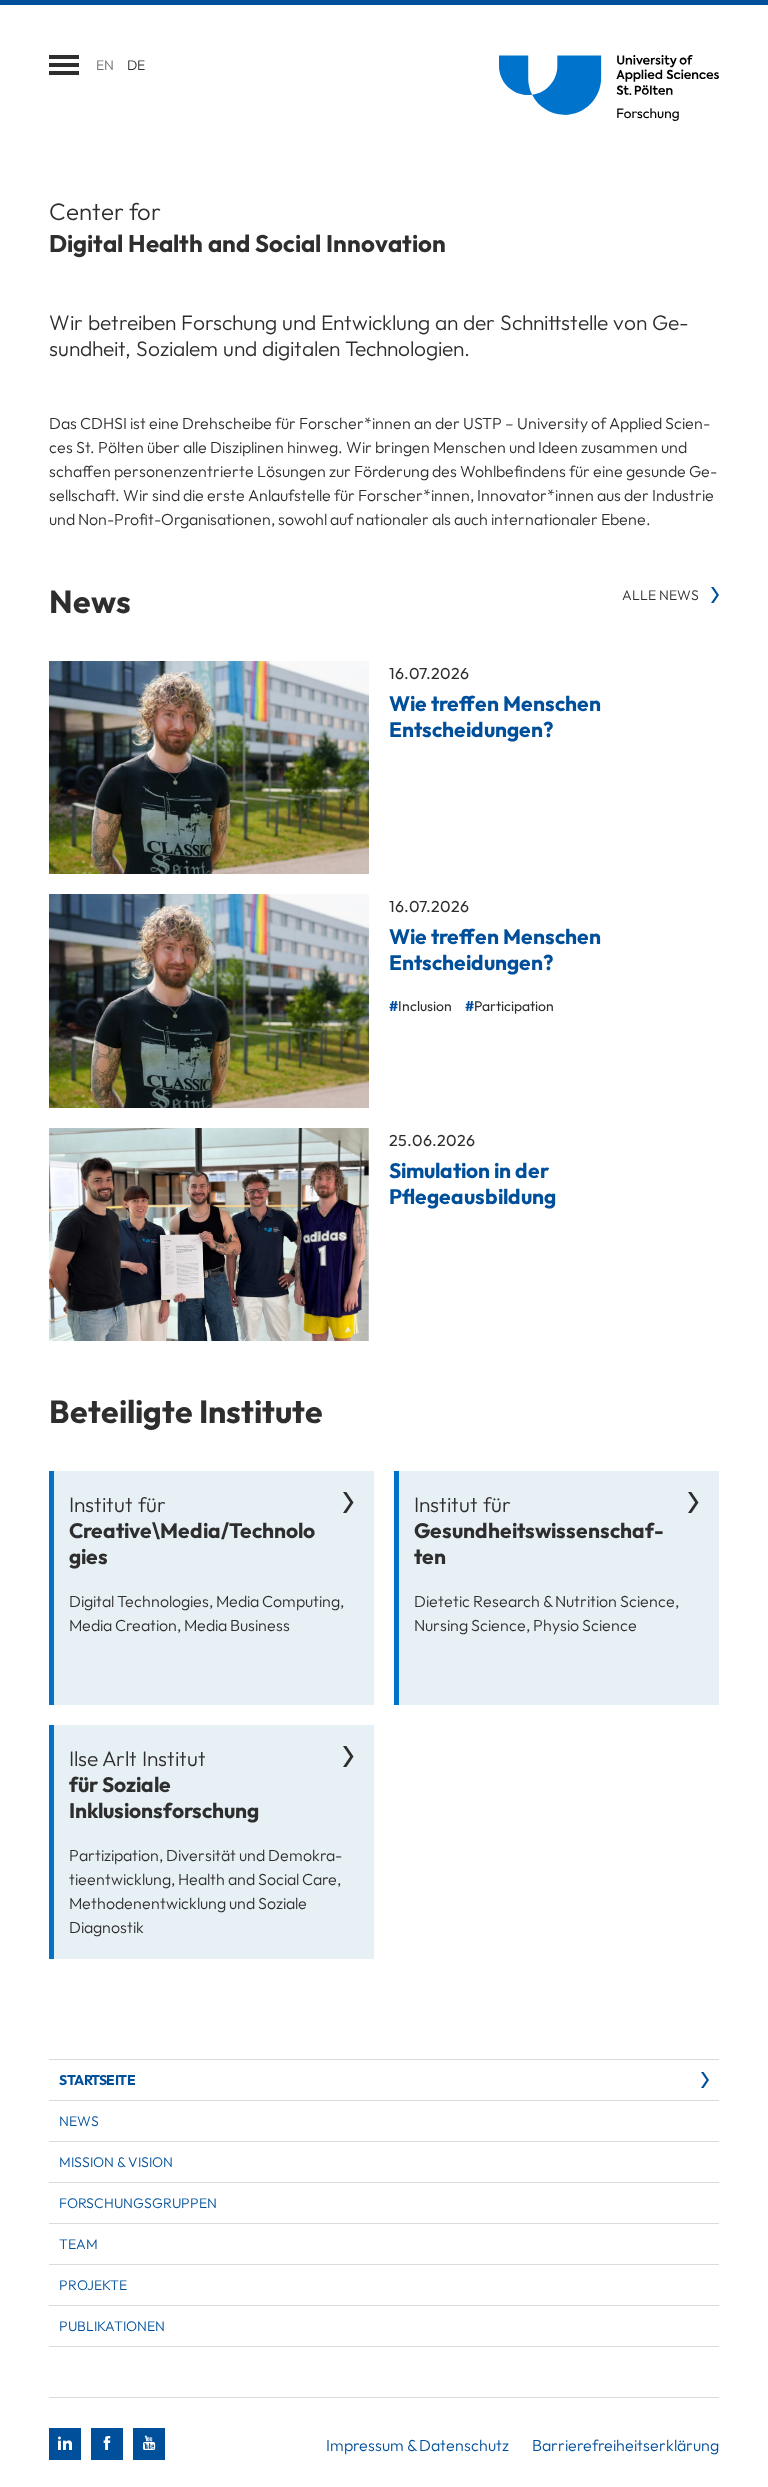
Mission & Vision (116, 2162)
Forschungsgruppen (138, 2203)
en (105, 65)
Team (78, 2244)
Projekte (93, 2285)
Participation (514, 1006)
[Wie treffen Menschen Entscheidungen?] (209, 767)
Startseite (97, 2080)
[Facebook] (107, 2444)
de (136, 65)
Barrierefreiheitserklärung (625, 2445)
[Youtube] (149, 2444)
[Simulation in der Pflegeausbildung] (209, 1234)
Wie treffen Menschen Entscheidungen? (495, 716)
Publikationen (112, 2326)
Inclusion (425, 1006)
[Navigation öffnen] (64, 65)
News (79, 2121)
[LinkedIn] (65, 2444)
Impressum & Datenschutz (417, 2445)
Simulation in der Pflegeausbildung (472, 1183)
